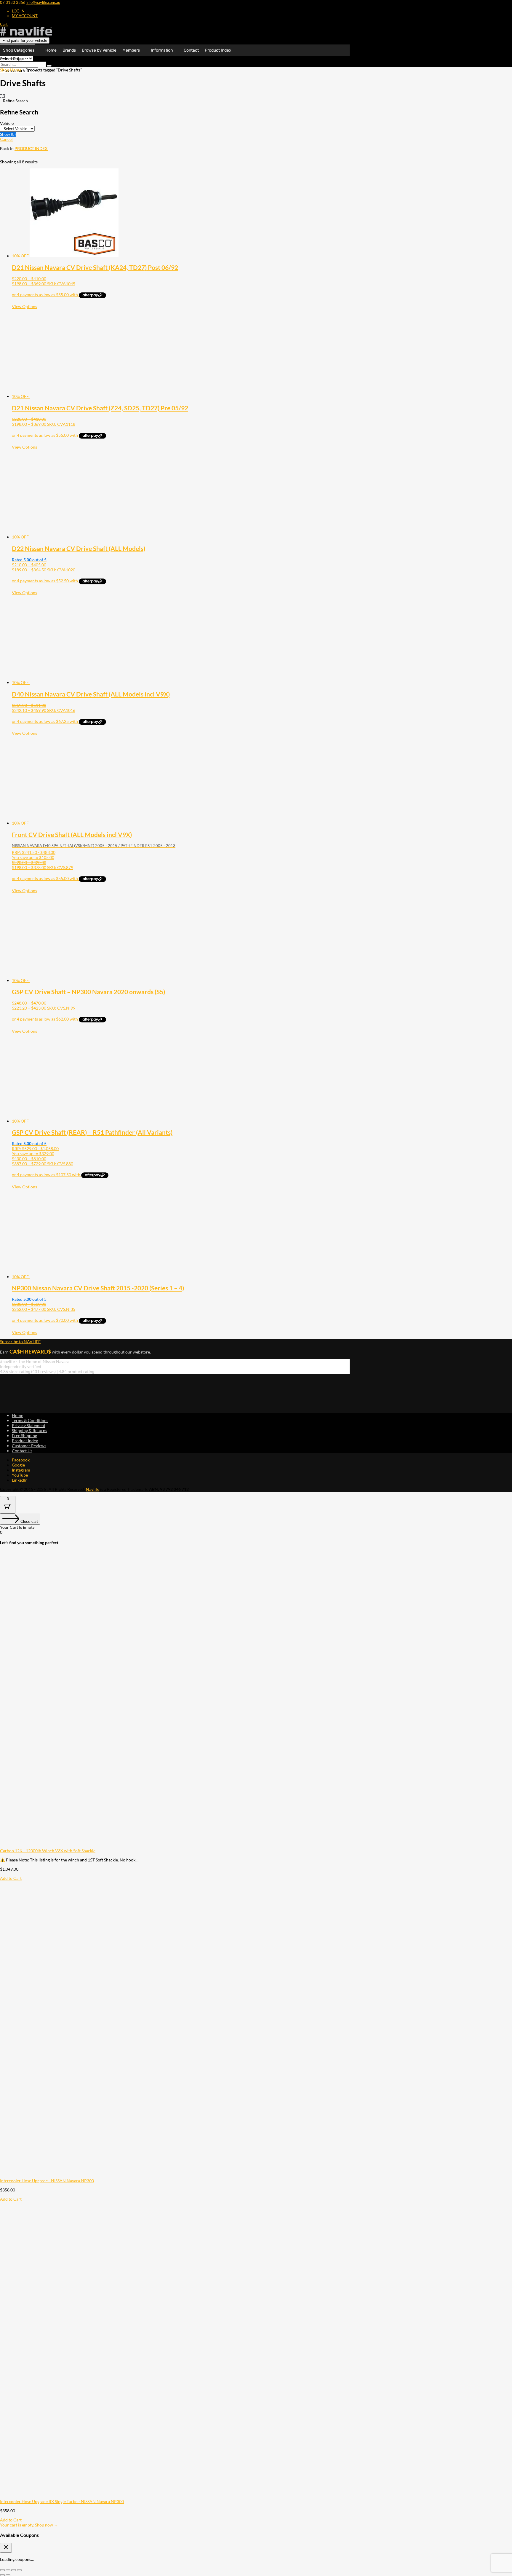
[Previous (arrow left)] (2, 2575)
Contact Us (22, 1451)
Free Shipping (24, 1436)
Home (51, 50)
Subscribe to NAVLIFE (20, 1342)
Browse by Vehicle (99, 50)
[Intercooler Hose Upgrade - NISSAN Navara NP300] (148, 2176)
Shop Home (11, 70)
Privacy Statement (29, 1425)
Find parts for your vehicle (25, 40)
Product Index (218, 50)
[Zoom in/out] (2, 2570)
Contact (191, 50)
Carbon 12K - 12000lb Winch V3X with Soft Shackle (48, 1851)
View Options (24, 306)
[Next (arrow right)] (8, 2575)
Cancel (6, 139)
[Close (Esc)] (19, 2570)
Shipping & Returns (29, 1430)
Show (8, 134)
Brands (69, 50)
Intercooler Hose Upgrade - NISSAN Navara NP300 (47, 2181)
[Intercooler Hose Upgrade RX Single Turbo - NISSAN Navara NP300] (148, 2496)
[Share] (14, 2570)
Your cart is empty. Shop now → (29, 2525)
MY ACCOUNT (25, 16)
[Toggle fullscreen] (8, 2570)
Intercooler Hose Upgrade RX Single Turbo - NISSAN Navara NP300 (62, 2501)
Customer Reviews (29, 1446)
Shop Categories (19, 50)
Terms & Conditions (30, 1420)
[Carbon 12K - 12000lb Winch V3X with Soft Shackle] (148, 1846)
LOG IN (18, 11)
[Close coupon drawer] (6, 2548)
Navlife (93, 1489)
